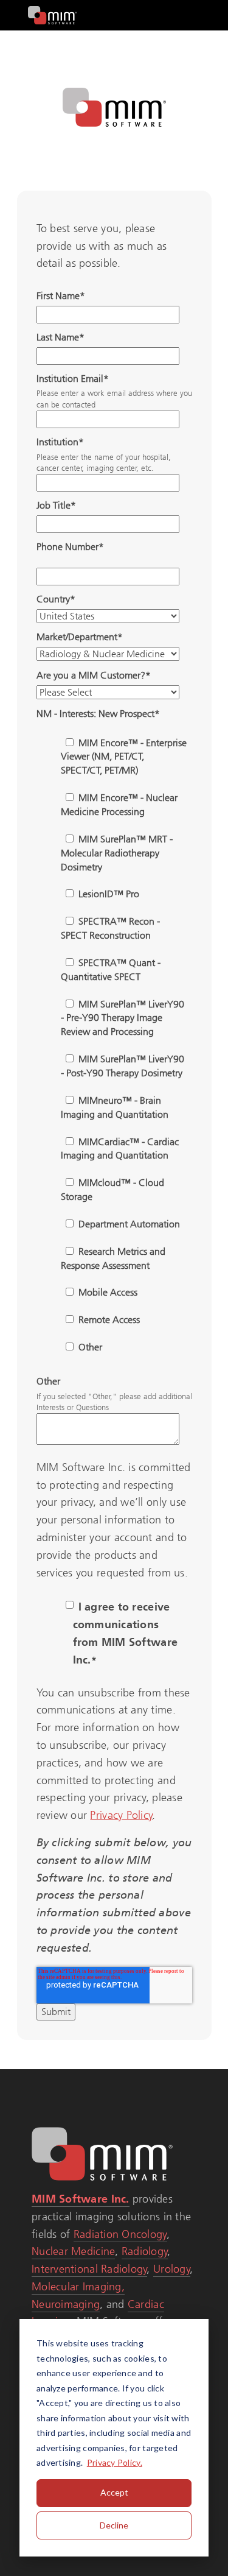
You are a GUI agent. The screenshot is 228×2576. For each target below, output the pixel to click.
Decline (114, 2525)
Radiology (145, 2251)
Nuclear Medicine (73, 2251)
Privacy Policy (121, 1815)
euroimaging (69, 2304)
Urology (172, 2269)
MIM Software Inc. (81, 2199)
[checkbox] (112, 1044)
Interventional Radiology (89, 2269)
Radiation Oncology (120, 2234)
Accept (114, 2492)
